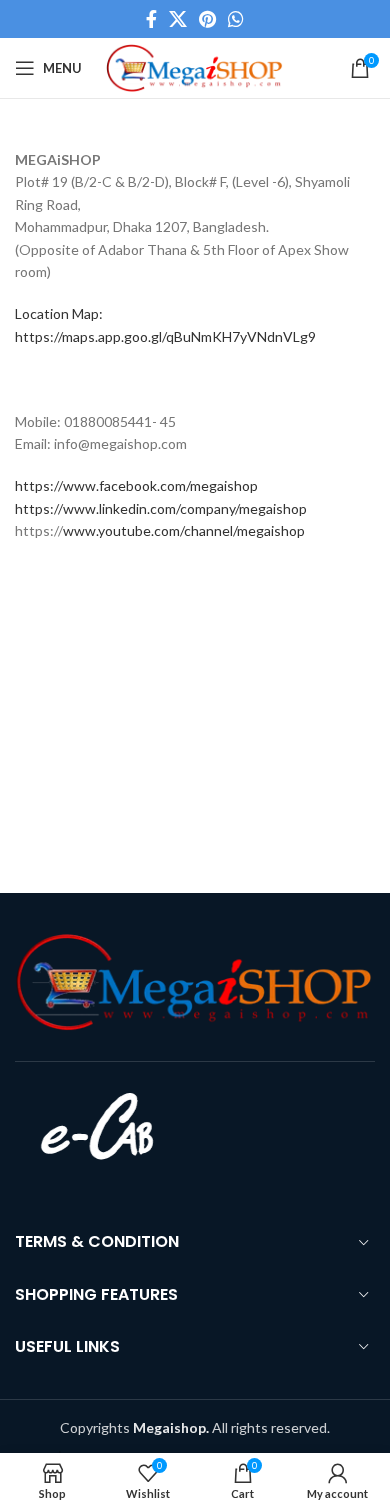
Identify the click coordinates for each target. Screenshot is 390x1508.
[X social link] (178, 19)
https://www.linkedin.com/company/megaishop (161, 508)
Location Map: (59, 313)
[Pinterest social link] (207, 19)
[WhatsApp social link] (236, 19)
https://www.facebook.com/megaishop (136, 485)
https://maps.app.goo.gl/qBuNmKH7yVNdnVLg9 (165, 336)
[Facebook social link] (151, 19)
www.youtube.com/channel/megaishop (184, 530)
